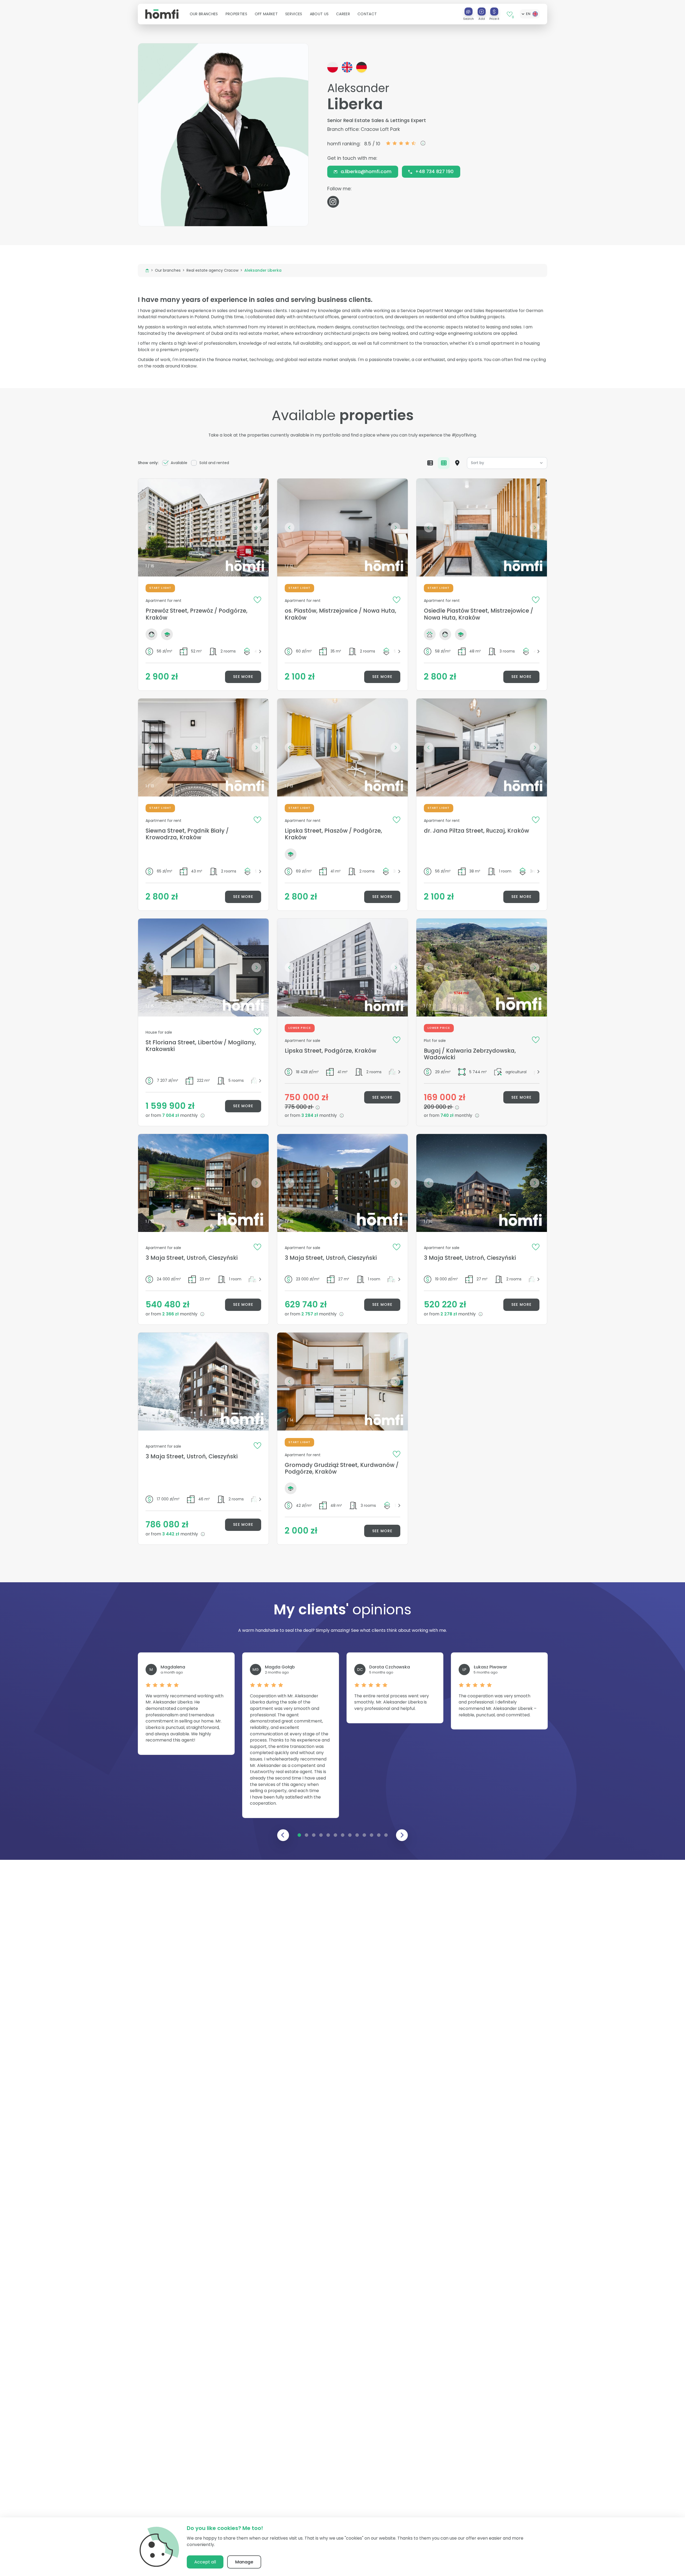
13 (386, 1835)
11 (371, 1835)
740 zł (448, 1115)
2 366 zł (171, 1314)
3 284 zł (310, 1115)
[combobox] (507, 463)
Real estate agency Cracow (212, 270)
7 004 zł (171, 1115)
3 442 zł (171, 1534)
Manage (244, 2562)
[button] (204, 14)
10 (364, 1835)
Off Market (266, 14)
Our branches (168, 270)
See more (243, 677)
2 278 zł (449, 1314)
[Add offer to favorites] (257, 600)
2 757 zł (310, 1314)
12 (379, 1835)
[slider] (401, 143)
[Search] (469, 12)
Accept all (205, 2562)
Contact (367, 14)
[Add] (482, 12)
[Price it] (494, 12)
